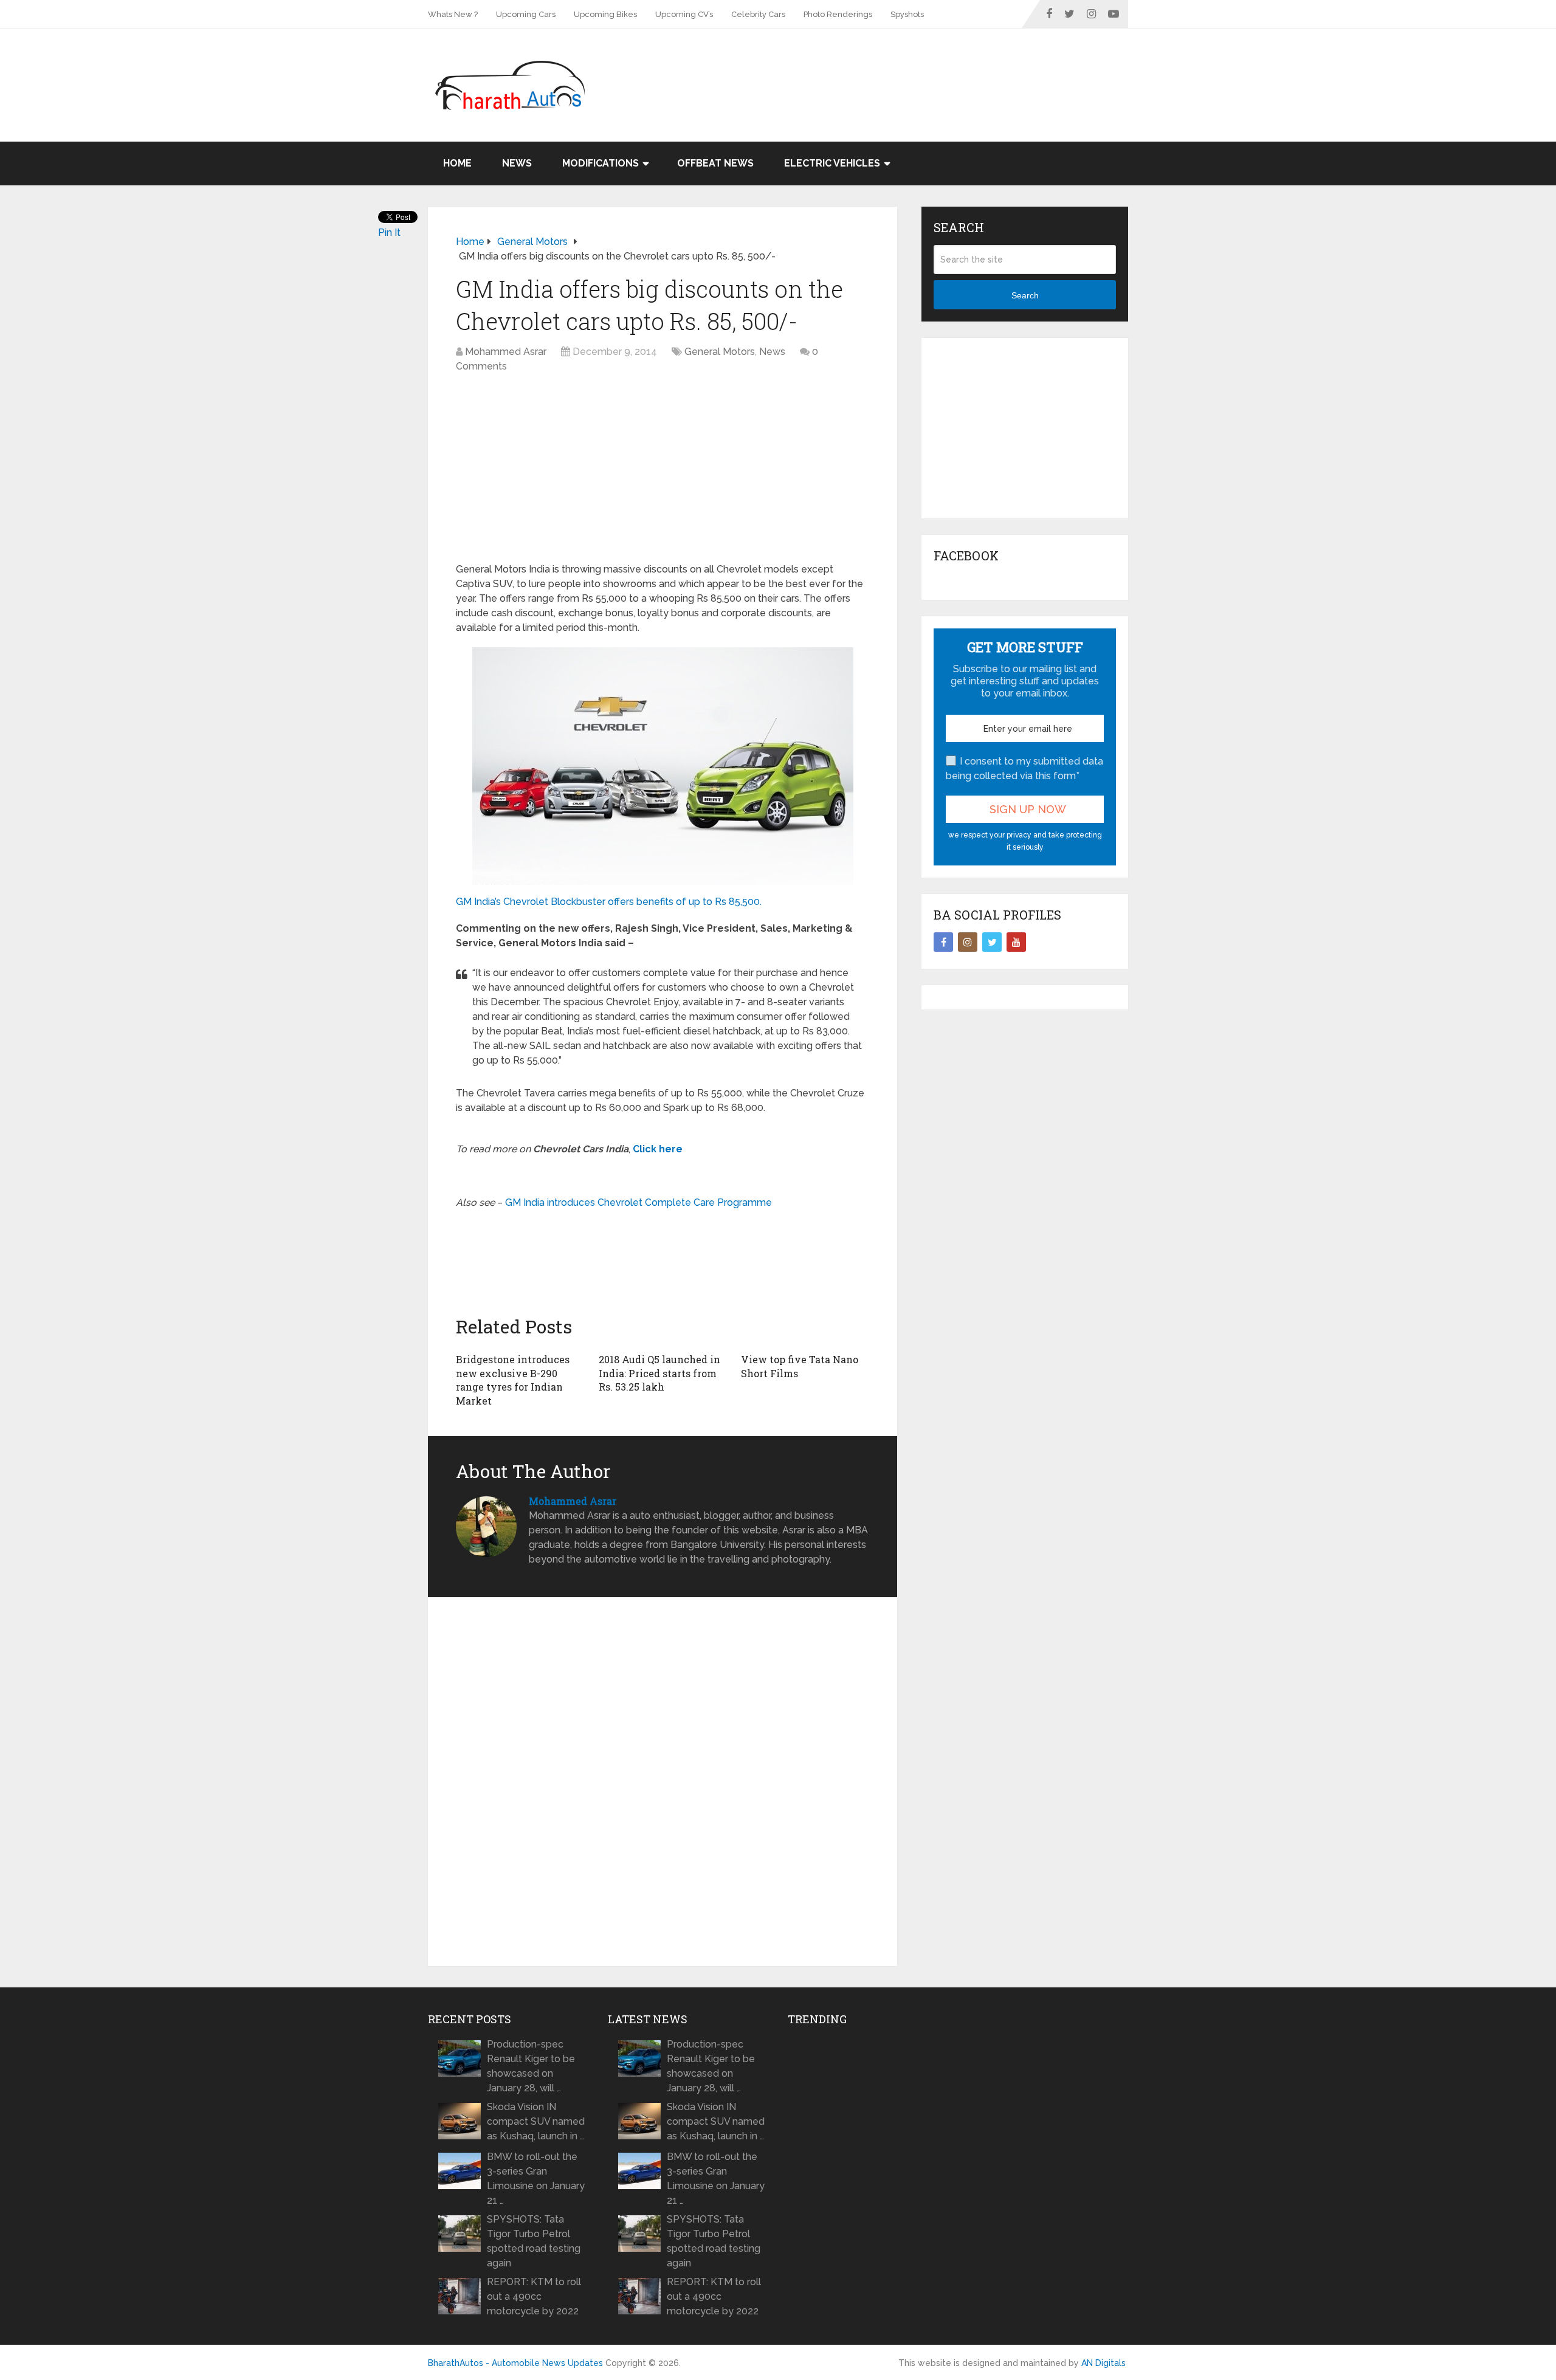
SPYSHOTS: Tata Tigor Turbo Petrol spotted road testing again (534, 2241)
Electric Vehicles (832, 163)
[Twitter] (992, 942)
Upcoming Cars (526, 14)
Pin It (389, 232)
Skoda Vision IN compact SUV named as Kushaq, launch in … (536, 2121)
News (517, 163)
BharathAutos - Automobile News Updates (515, 2363)
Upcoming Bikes (605, 14)
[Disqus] (663, 1782)
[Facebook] (943, 942)
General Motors (720, 352)
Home (457, 163)
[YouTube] (1016, 942)
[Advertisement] (907, 68)
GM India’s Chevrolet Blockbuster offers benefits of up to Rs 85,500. (609, 902)
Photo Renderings (838, 14)
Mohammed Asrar (506, 352)
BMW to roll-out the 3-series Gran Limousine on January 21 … (536, 2179)
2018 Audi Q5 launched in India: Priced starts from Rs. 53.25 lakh (659, 1373)
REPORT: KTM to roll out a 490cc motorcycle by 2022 (534, 2296)
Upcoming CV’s (684, 14)
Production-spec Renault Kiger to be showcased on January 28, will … (531, 2066)
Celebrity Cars (758, 14)
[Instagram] (968, 942)
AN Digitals (1103, 2363)
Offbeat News (715, 163)
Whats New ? (453, 14)
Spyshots (907, 14)
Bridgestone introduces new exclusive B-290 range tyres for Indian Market (513, 1380)
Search (1025, 295)
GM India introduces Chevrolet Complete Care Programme (639, 1202)
